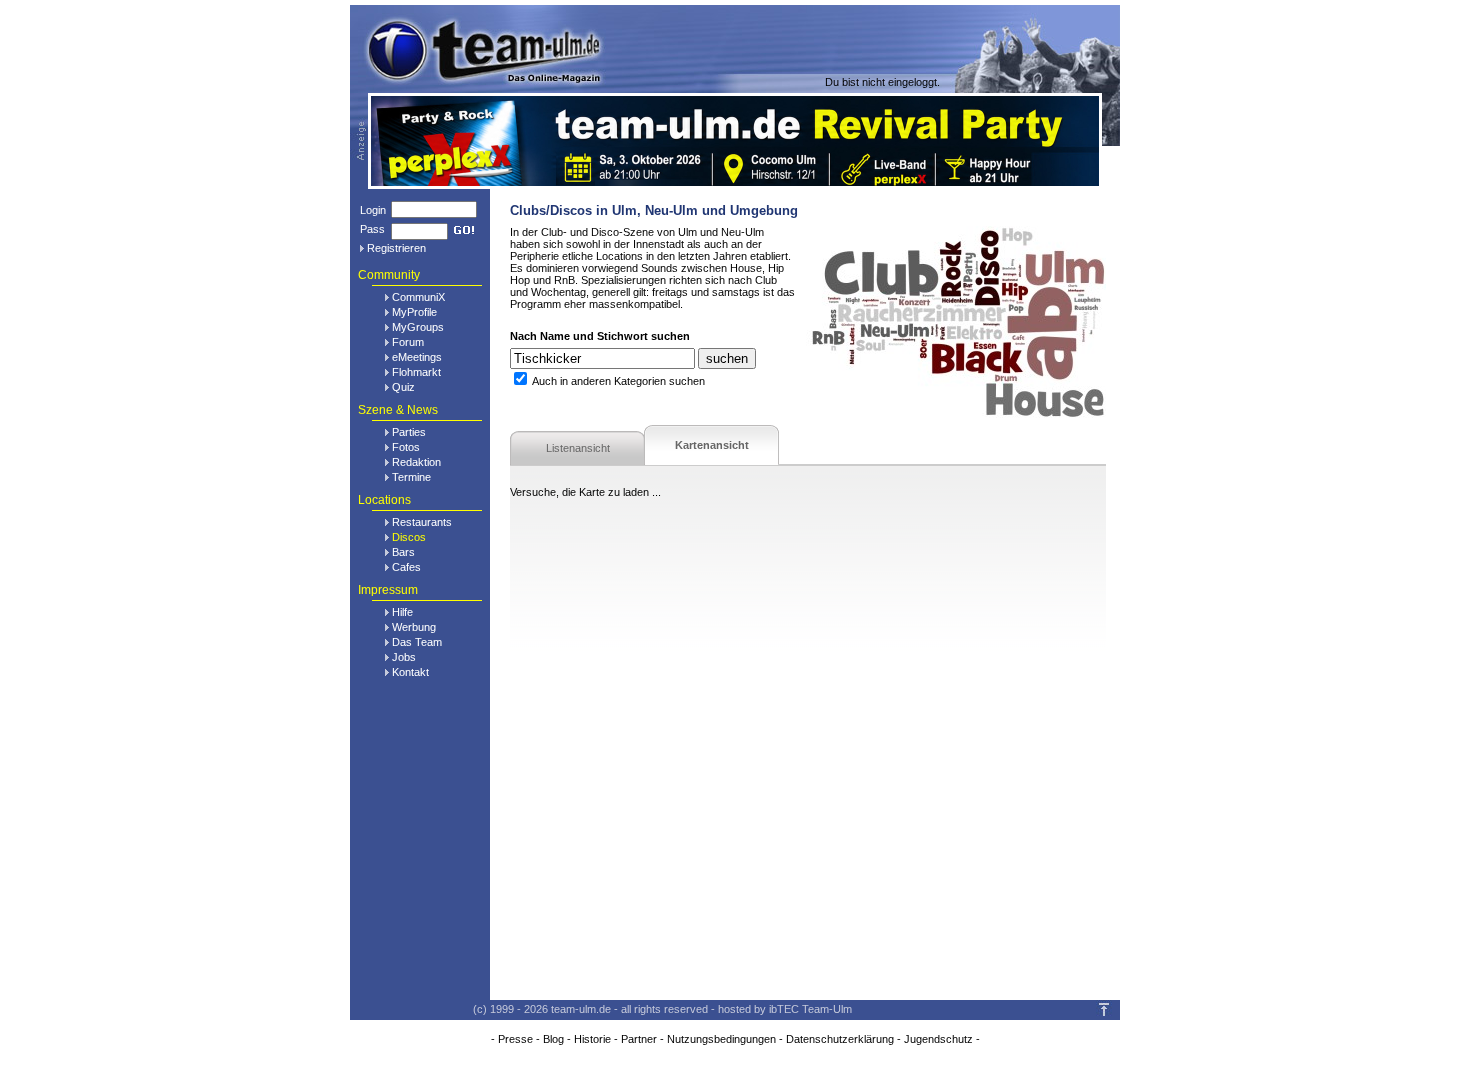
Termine (411, 477)
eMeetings (417, 357)
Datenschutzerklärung (840, 1039)
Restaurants (422, 522)
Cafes (406, 567)
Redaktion (416, 462)
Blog (553, 1039)
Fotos (406, 447)
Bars (403, 552)
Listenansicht (578, 448)
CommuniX (418, 297)
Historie (592, 1039)
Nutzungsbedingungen (721, 1039)
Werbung (414, 627)
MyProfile (414, 312)
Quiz (403, 387)
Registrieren (396, 248)
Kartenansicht (712, 445)
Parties (409, 432)
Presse (515, 1039)
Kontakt (410, 672)
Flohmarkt (416, 372)
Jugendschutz (938, 1039)
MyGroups (418, 327)
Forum (408, 342)
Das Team (417, 642)
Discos (409, 537)
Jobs (404, 657)
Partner (639, 1039)
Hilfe (402, 612)
